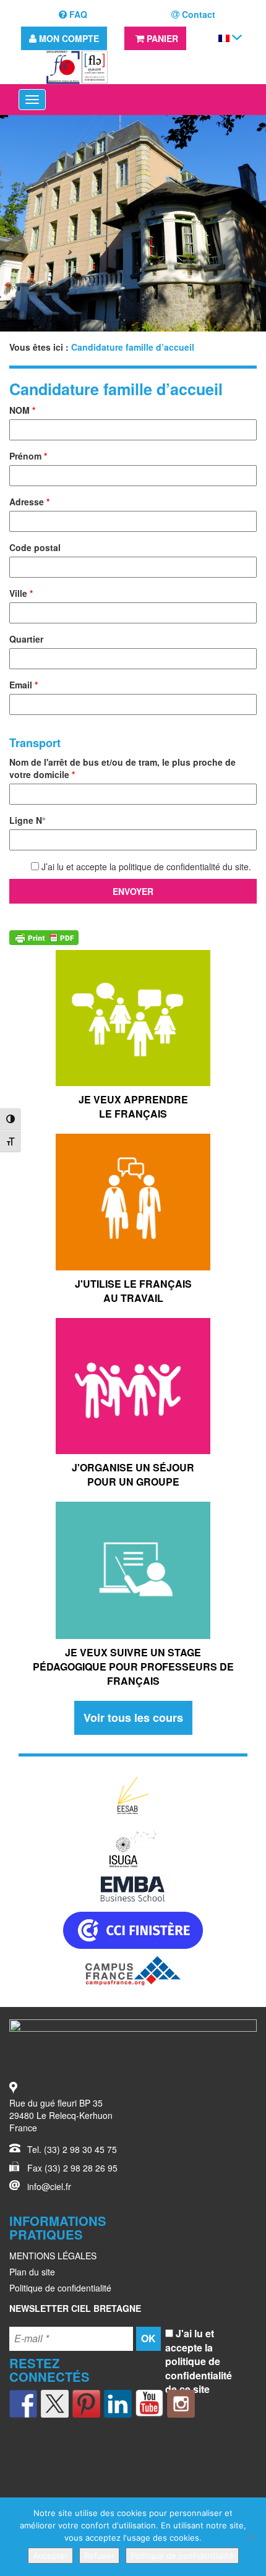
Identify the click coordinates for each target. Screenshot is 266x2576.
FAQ (77, 14)
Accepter (50, 2556)
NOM (22, 410)
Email (24, 685)
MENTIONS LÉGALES (53, 2256)
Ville (21, 593)
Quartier (26, 639)
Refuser (99, 2556)
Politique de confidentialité (60, 2288)
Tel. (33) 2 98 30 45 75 (72, 2149)
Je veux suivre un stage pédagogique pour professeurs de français (133, 1667)
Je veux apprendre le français (133, 1106)
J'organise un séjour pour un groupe (133, 1474)
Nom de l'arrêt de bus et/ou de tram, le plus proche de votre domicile (122, 768)
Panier (161, 38)
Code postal (35, 547)
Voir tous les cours (133, 1718)
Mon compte (68, 38)
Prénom (28, 456)
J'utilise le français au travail (133, 1291)
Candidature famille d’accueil (116, 389)
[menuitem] (224, 37)
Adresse (29, 502)
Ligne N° (28, 820)
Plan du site (32, 2272)
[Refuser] (251, 2537)
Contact (197, 14)
